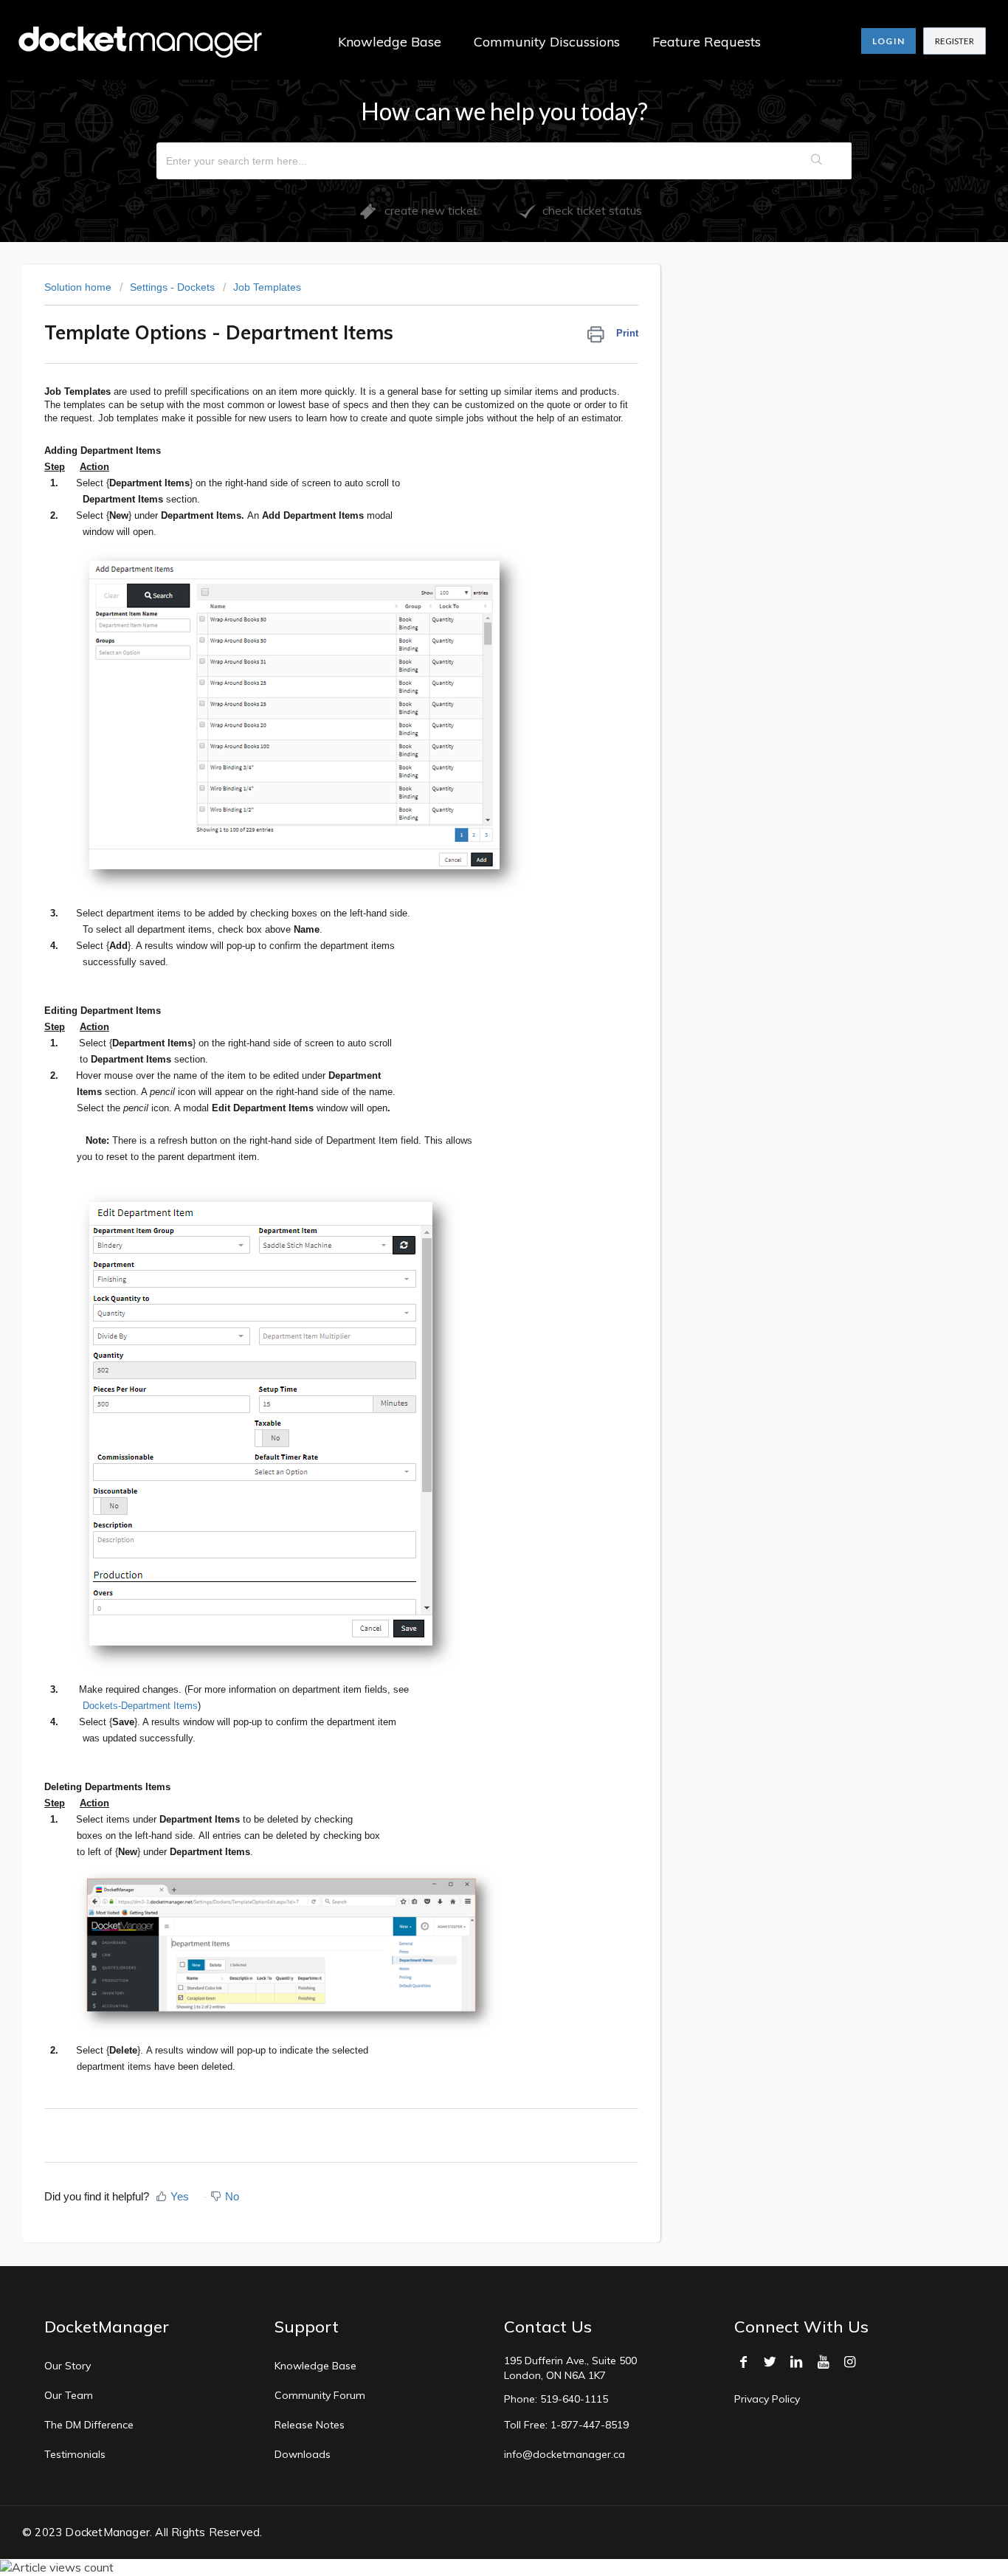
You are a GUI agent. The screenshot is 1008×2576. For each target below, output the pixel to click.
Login (888, 41)
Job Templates (267, 287)
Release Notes (310, 2425)
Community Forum (320, 2395)
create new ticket (427, 210)
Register (955, 41)
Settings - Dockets (172, 287)
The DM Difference (89, 2425)
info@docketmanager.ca (565, 2454)
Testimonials (75, 2454)
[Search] (817, 161)
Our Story (68, 2366)
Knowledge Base (390, 42)
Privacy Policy (767, 2399)
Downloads (303, 2454)
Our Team (69, 2395)
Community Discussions (547, 42)
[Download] (477, 1129)
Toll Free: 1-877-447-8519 (566, 2425)
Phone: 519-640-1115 (556, 2399)
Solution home (79, 287)
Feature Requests (707, 42)
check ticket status (589, 210)
